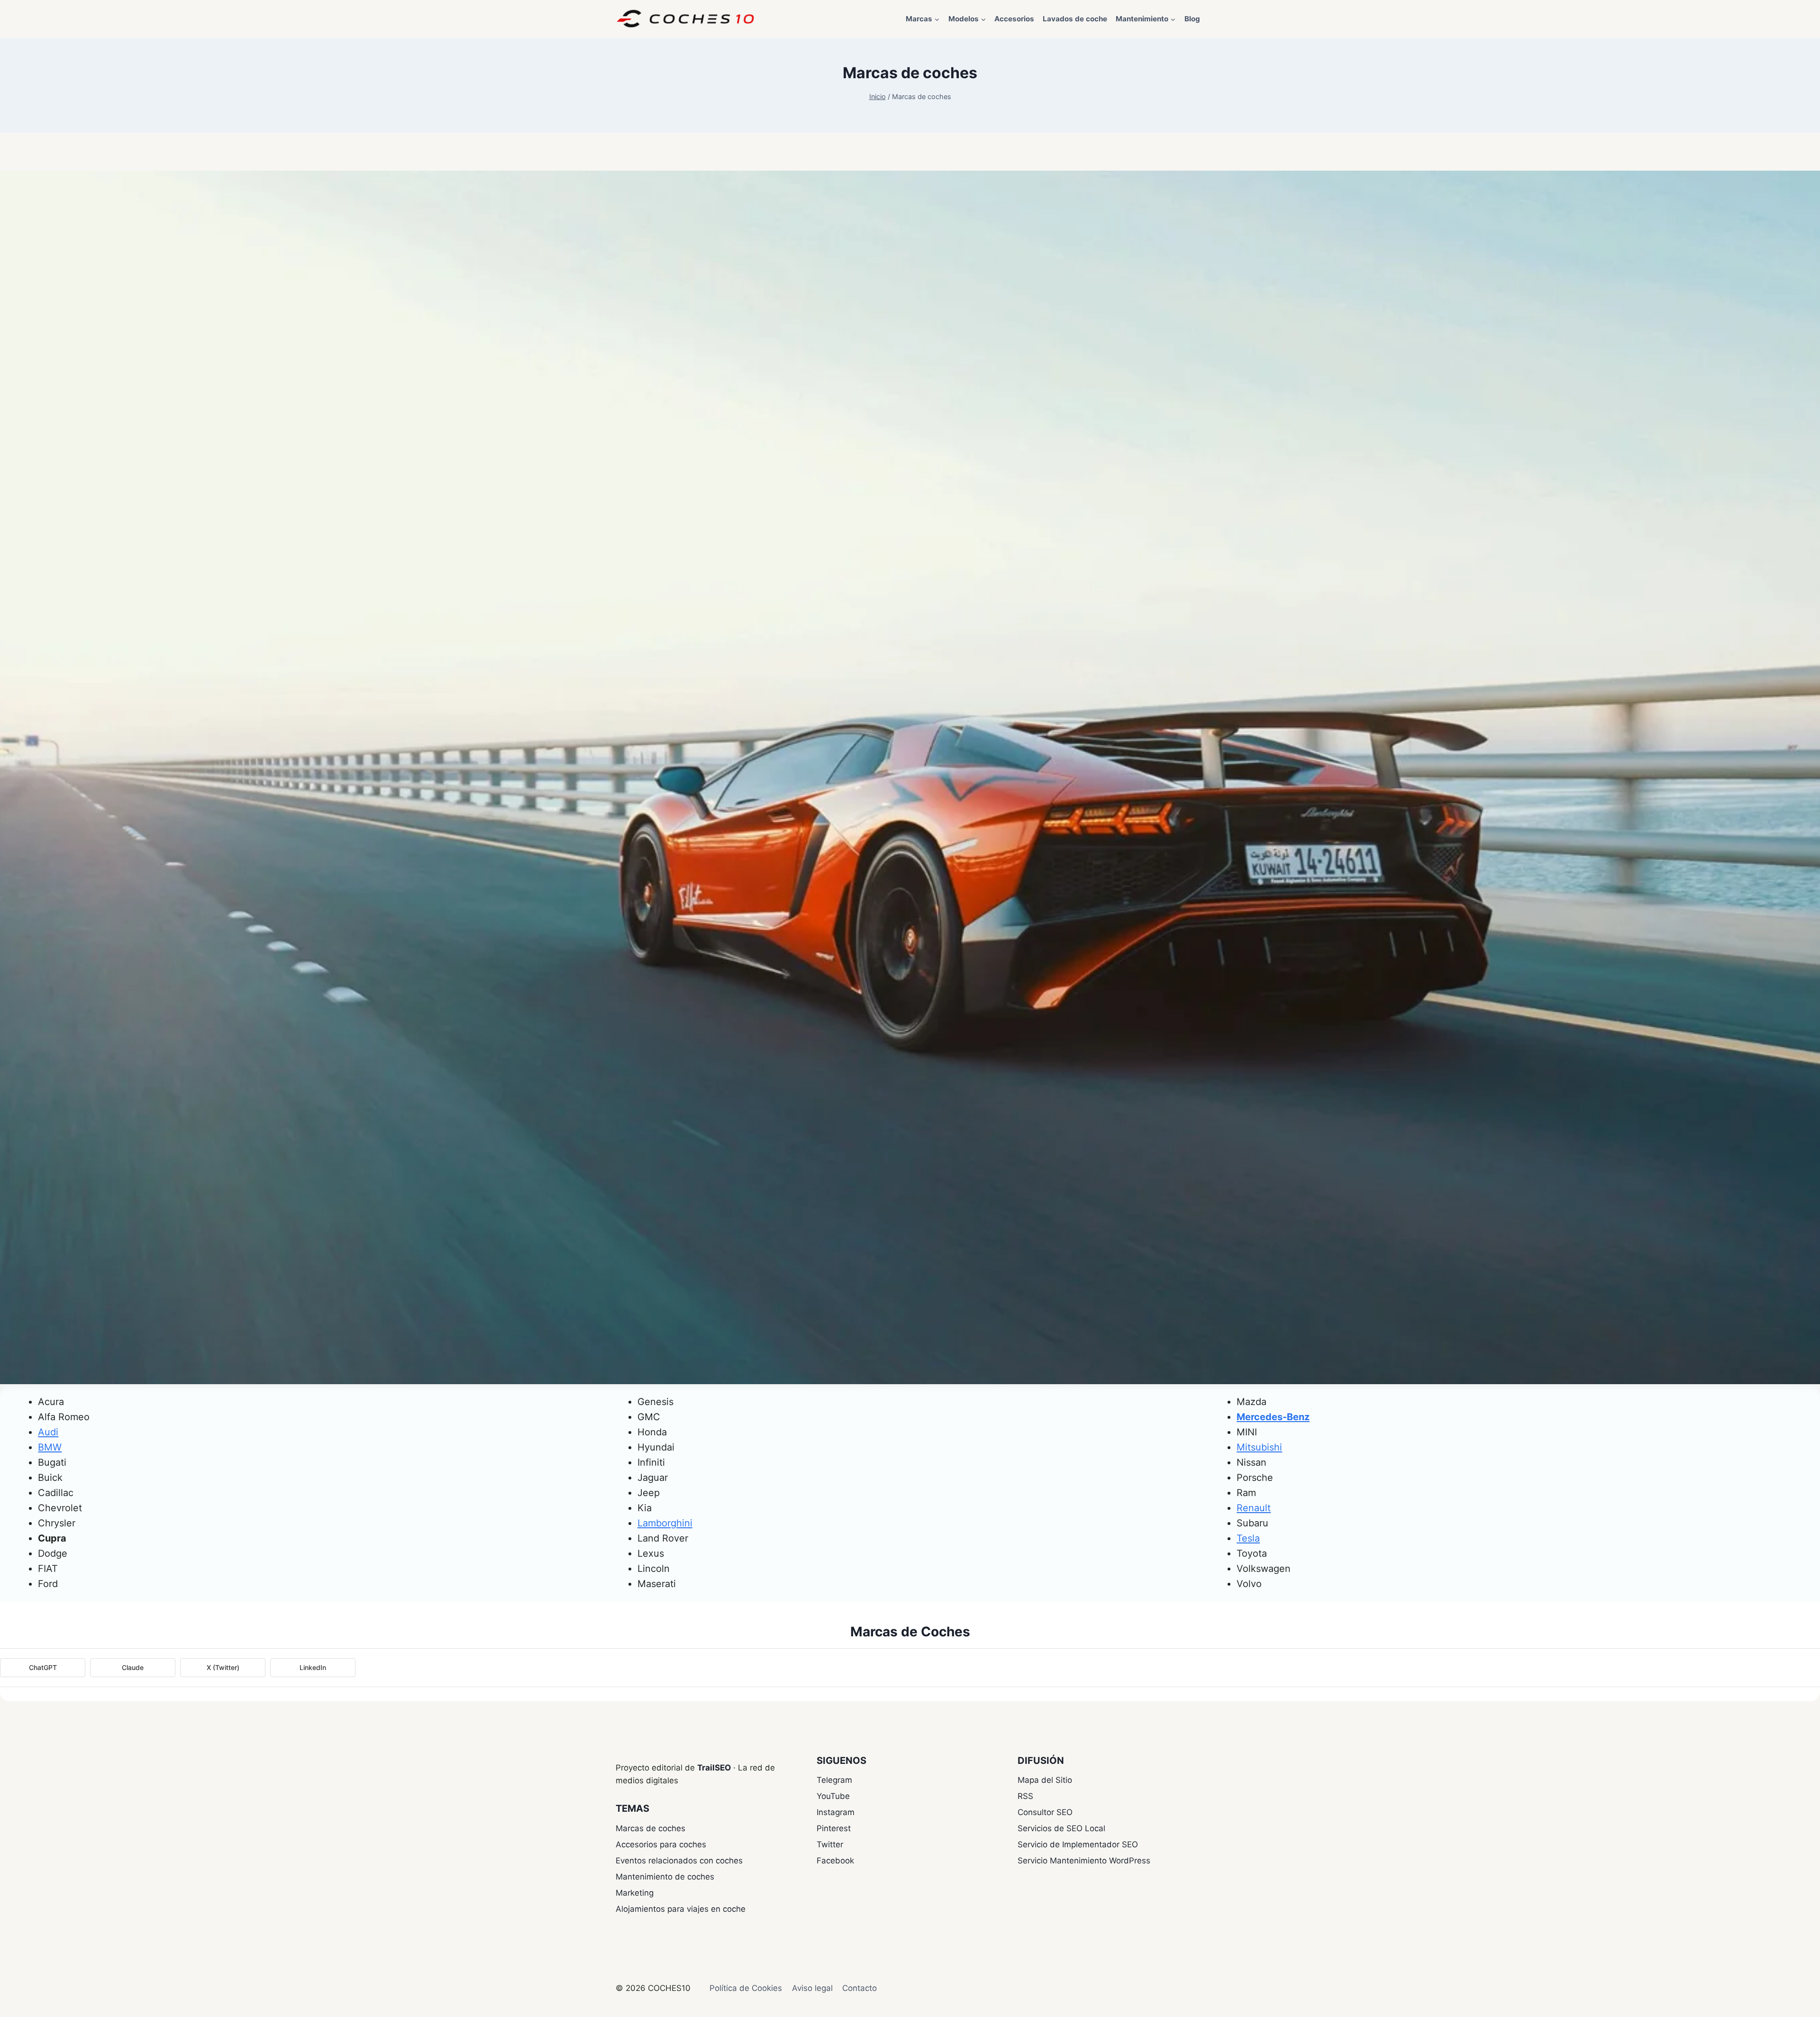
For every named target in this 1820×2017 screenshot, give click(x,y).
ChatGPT (43, 1667)
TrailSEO (714, 1768)
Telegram (834, 1780)
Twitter (830, 1844)
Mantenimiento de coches (665, 1877)
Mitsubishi (1259, 1447)
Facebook (835, 1861)
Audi (48, 1432)
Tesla (1248, 1538)
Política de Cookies (746, 1988)
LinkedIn (313, 1667)
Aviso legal (812, 1988)
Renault (1254, 1508)
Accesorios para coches (661, 1844)
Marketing (635, 1893)
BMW (50, 1447)
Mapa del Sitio (1045, 1780)
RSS (1025, 1796)
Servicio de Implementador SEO (1078, 1844)
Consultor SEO (1045, 1812)
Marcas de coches (651, 1828)
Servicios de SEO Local (1061, 1828)
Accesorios (1014, 19)
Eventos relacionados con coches (679, 1861)
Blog (1192, 19)
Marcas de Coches (910, 1632)
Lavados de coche (1075, 19)
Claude (133, 1667)
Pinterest (834, 1828)
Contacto (860, 1988)
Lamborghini (665, 1523)
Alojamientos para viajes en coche (681, 1909)
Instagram (836, 1812)
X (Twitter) (223, 1667)
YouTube (833, 1796)
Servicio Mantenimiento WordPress (1084, 1861)
